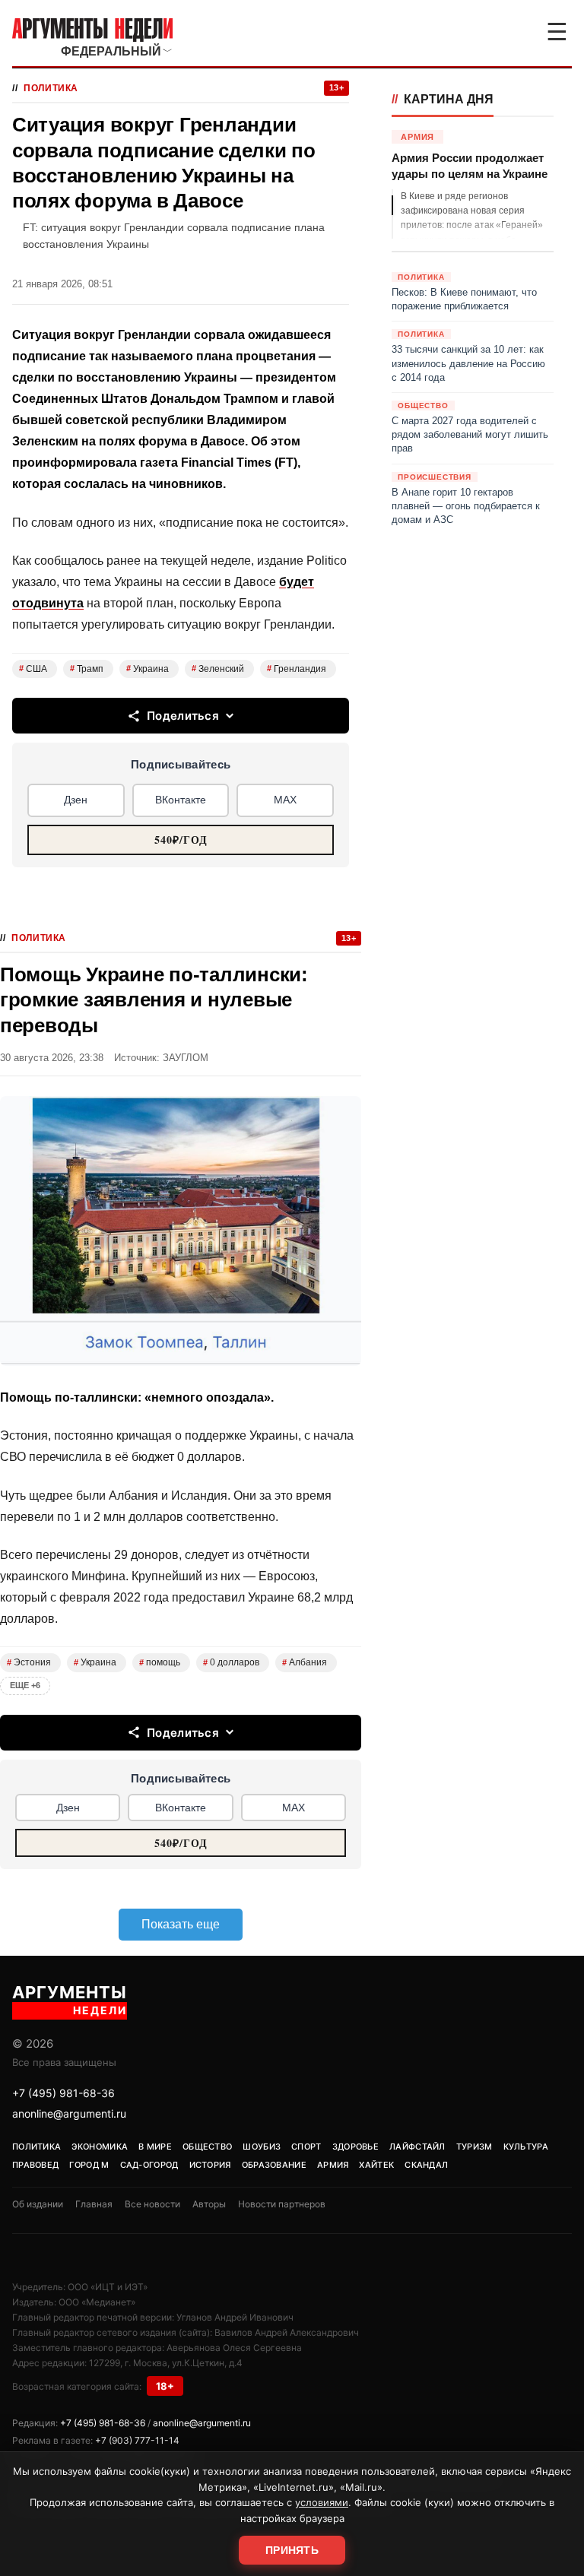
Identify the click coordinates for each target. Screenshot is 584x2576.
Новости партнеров (282, 2204)
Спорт (306, 2147)
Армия (333, 2165)
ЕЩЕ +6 (25, 1685)
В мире (155, 2147)
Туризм (474, 2147)
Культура (526, 2147)
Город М (89, 2165)
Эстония (29, 1662)
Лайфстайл (417, 2147)
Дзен (76, 800)
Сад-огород (149, 2165)
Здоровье (355, 2147)
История (210, 2165)
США (33, 669)
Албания (305, 1662)
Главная (94, 2204)
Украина (148, 669)
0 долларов (231, 1662)
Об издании (38, 2204)
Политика (51, 88)
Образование (274, 2165)
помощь (160, 1662)
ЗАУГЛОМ (186, 1058)
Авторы (209, 2204)
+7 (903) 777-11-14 (137, 2440)
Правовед (35, 2165)
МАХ (285, 800)
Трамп (87, 669)
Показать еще (181, 1924)
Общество (207, 2147)
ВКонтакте (181, 800)
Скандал (426, 2165)
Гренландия (297, 669)
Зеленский (218, 669)
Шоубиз (262, 2147)
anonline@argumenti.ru (69, 2113)
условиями (322, 2502)
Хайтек (376, 2165)
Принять (292, 2550)
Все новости (152, 2204)
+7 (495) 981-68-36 (63, 2093)
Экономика (100, 2147)
